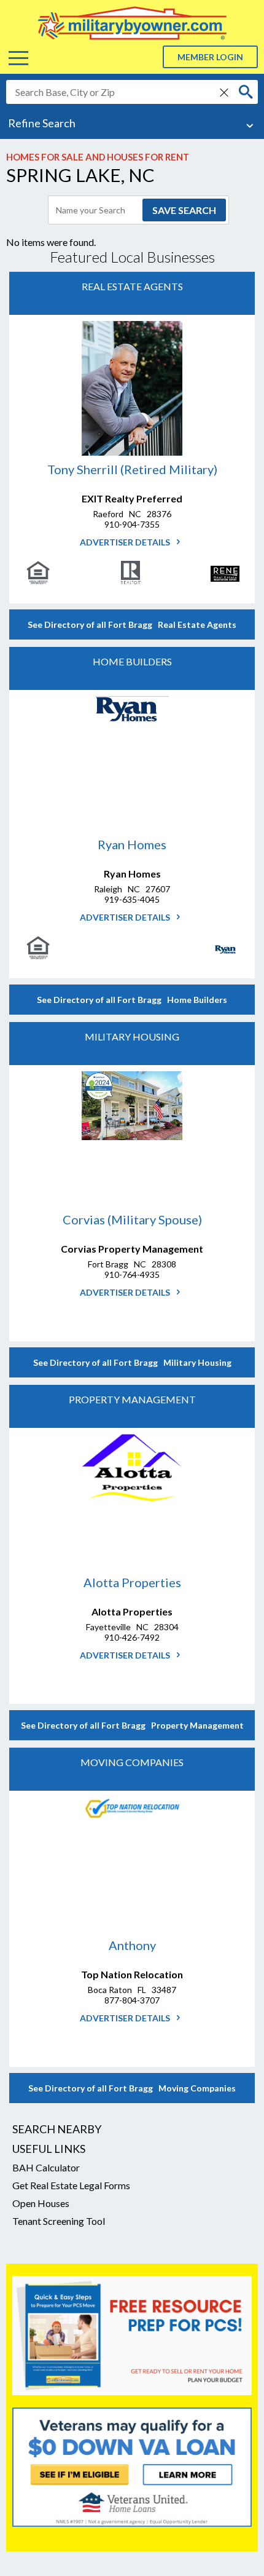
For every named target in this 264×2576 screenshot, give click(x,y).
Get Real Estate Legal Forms (71, 2185)
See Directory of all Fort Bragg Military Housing (132, 1362)
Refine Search (42, 123)
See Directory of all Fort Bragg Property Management (132, 1725)
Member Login (210, 57)
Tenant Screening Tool (59, 2221)
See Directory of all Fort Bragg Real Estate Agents (132, 624)
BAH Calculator (46, 2167)
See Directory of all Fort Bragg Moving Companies (132, 2088)
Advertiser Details (126, 542)
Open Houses (41, 2203)
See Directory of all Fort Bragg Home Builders (132, 1000)
